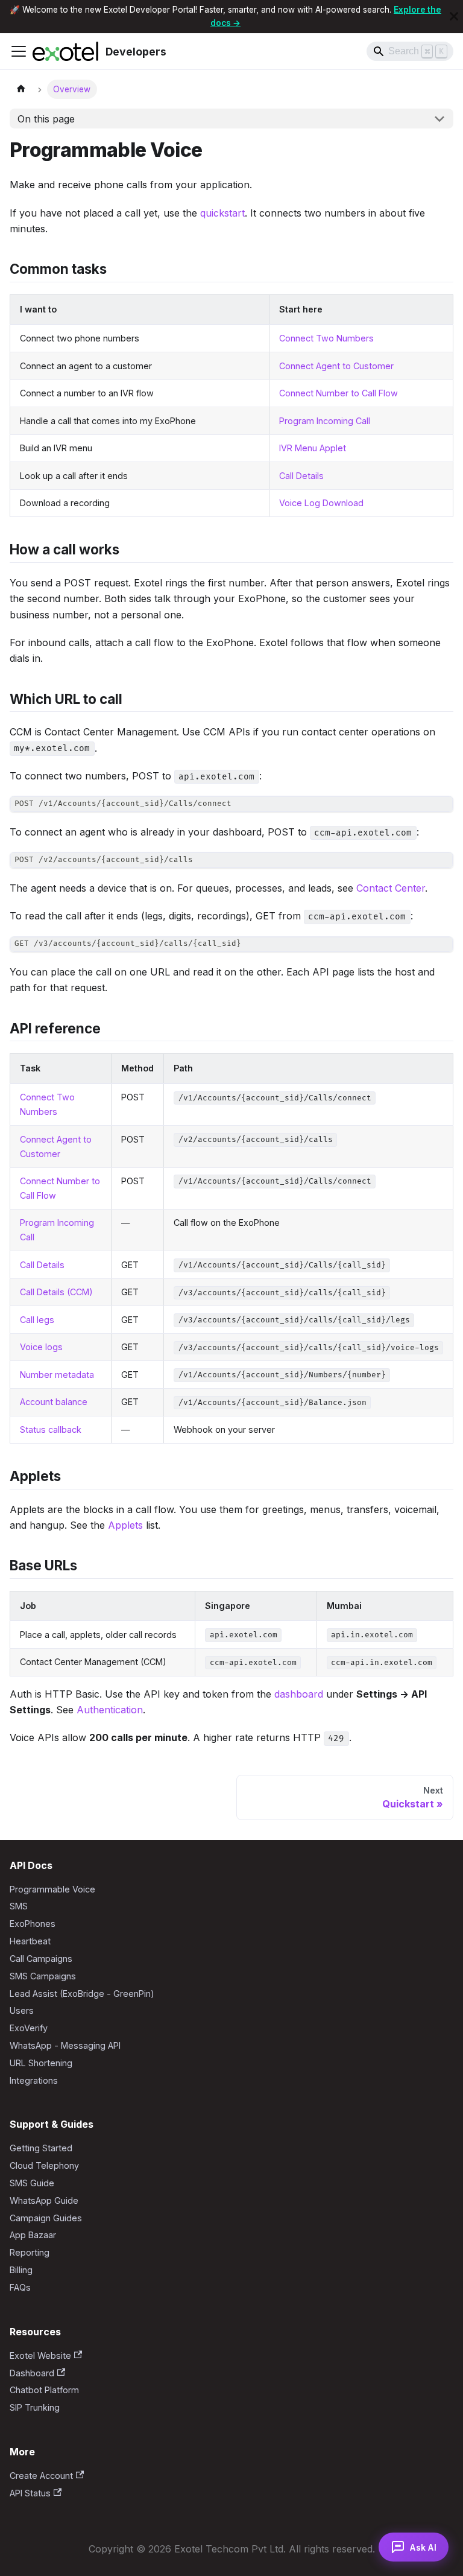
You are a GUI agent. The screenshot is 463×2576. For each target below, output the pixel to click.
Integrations (34, 2080)
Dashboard (32, 2373)
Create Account (41, 2476)
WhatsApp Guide (44, 2200)
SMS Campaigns (43, 1976)
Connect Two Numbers (326, 338)
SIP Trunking (35, 2407)
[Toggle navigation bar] (19, 51)
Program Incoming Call (325, 421)
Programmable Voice (52, 1889)
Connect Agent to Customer (336, 366)
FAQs (20, 2287)
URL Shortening (41, 2063)
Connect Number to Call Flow (339, 393)
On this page (46, 119)
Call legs (37, 1320)
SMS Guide (32, 2183)
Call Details (301, 476)
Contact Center (391, 888)
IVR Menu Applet (313, 448)
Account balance (54, 1402)
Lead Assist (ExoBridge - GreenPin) (82, 1994)
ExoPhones (33, 1924)
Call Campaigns (41, 1959)
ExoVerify (29, 2028)
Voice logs (41, 1347)
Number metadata (57, 1375)
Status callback (51, 1429)
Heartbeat (30, 1941)
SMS (19, 1906)
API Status (30, 2493)
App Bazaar (33, 2235)
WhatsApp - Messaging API (65, 2045)
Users (22, 2010)
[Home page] (21, 90)
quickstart (222, 213)
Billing (21, 2270)
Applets (125, 1525)
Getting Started (41, 2148)
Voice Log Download (321, 503)
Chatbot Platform (44, 2390)
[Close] (454, 17)
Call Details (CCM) (56, 1292)
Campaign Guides (46, 2218)
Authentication (110, 1710)
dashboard (299, 1694)
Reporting (30, 2252)
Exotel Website (40, 2356)
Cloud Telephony (44, 2165)
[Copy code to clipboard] (439, 811)
